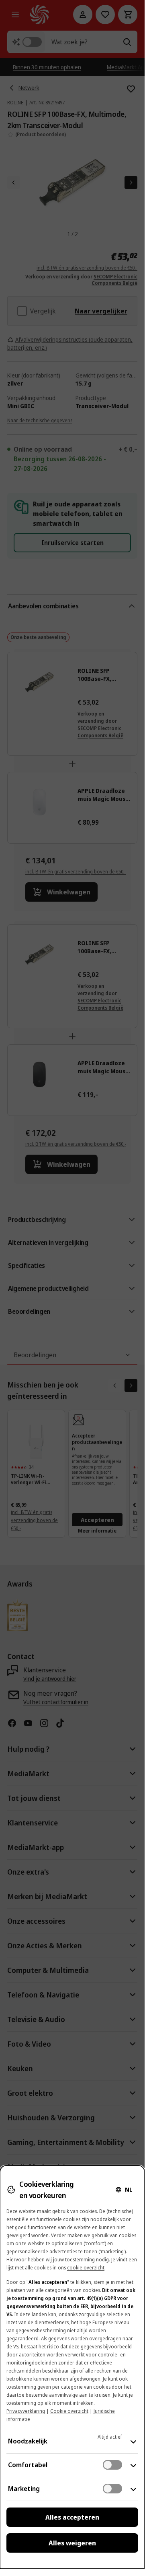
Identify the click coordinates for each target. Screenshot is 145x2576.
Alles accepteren (72, 2517)
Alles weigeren (72, 2543)
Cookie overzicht (69, 2411)
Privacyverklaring (26, 2411)
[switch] (112, 2465)
